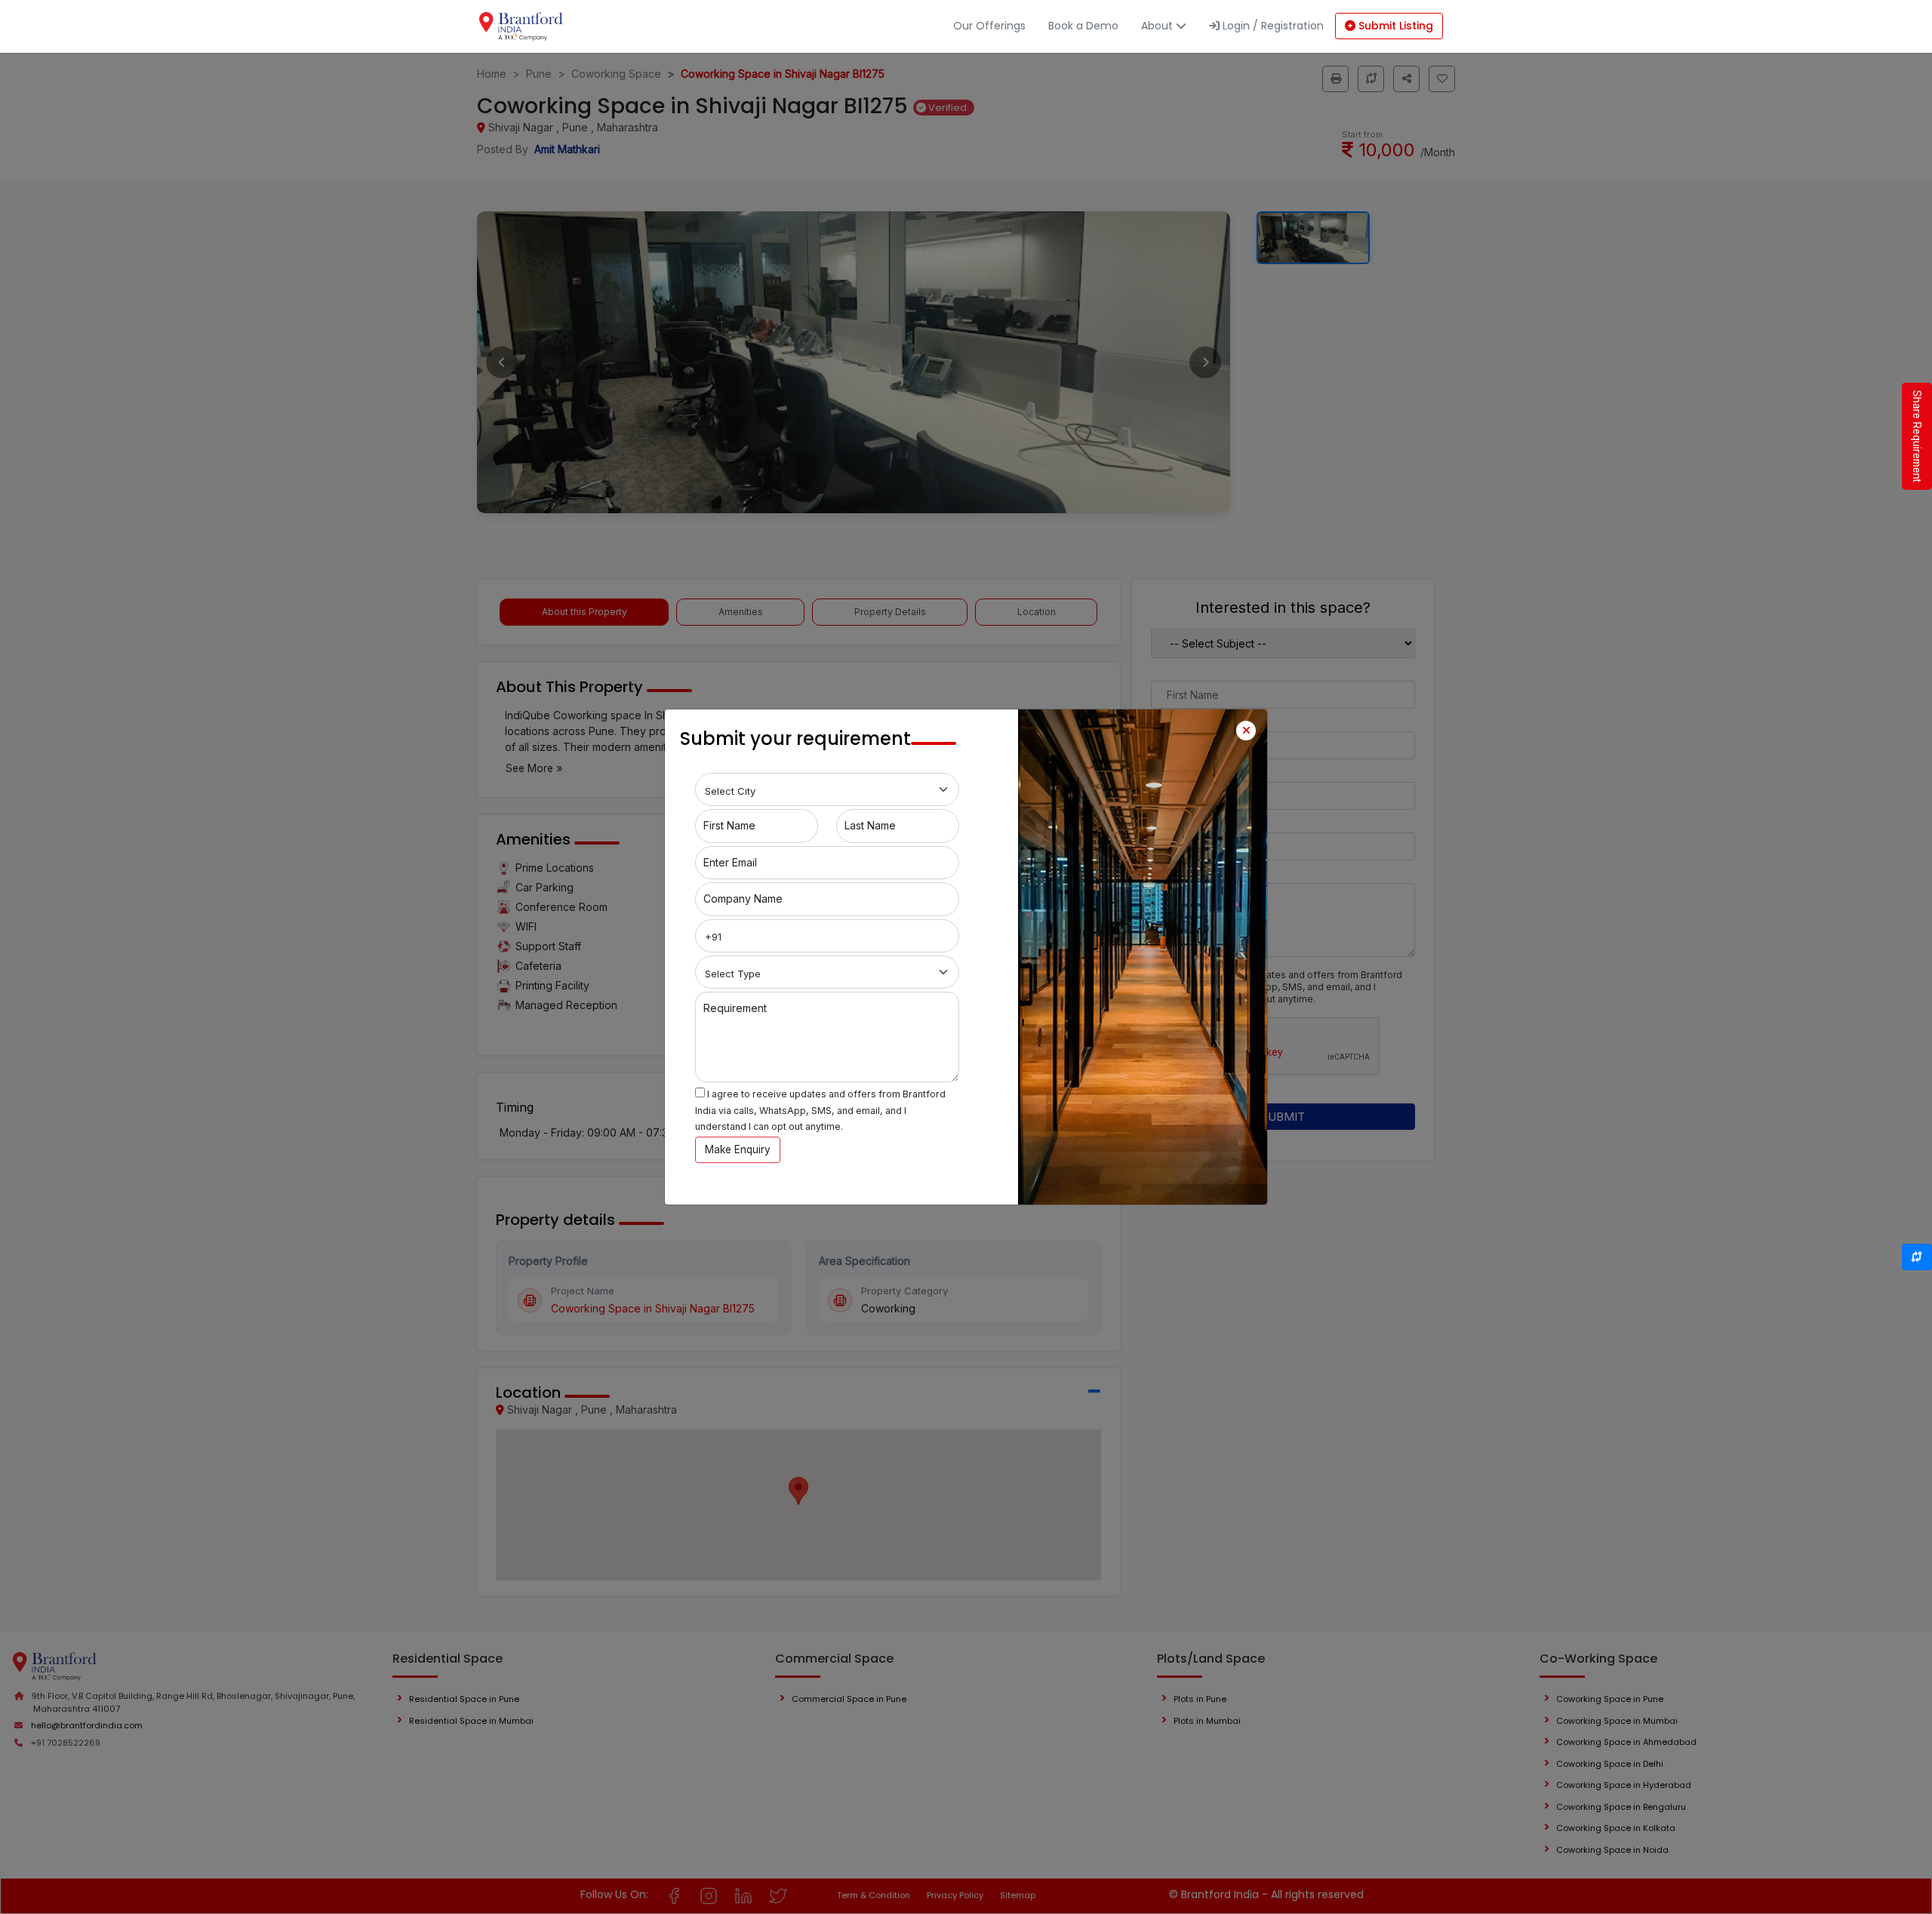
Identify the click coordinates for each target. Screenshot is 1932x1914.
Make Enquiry (738, 1149)
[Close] (1246, 731)
